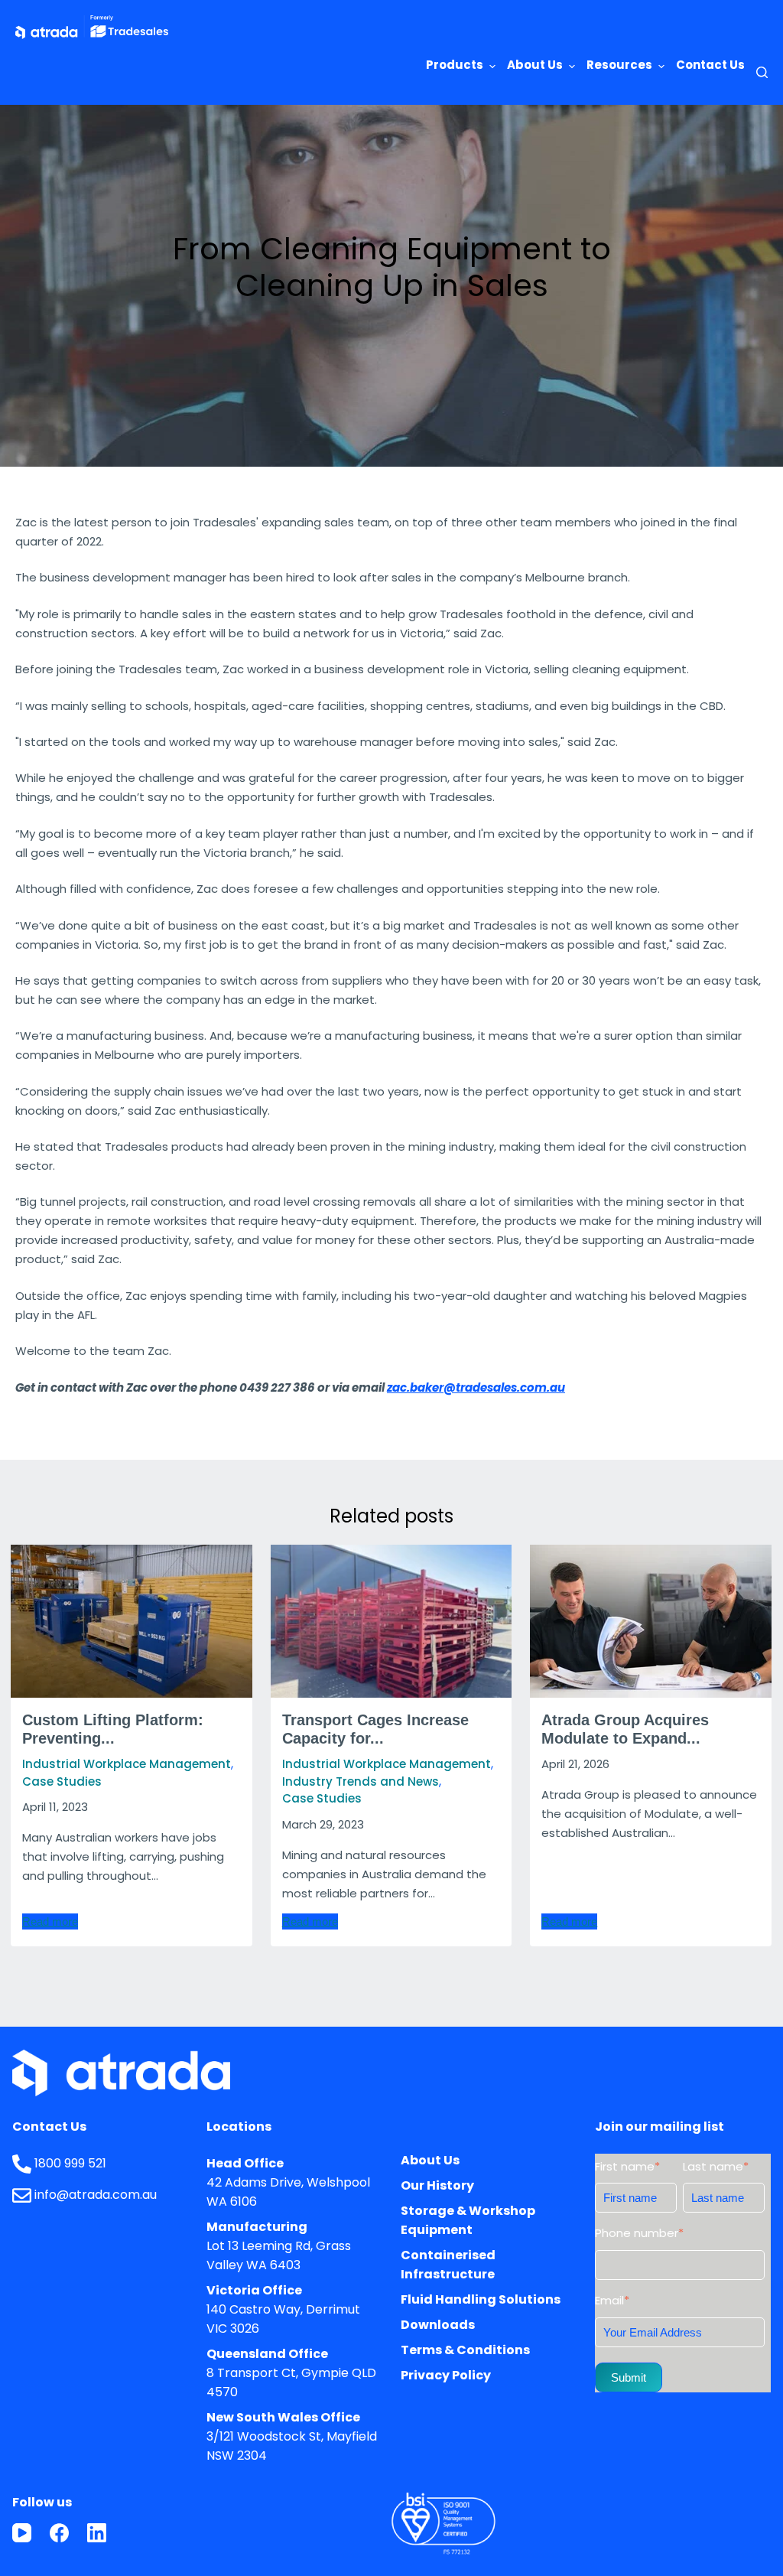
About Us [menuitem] (535, 65)
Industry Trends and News (361, 1781)
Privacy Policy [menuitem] (446, 2375)
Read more (50, 1921)
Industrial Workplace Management (127, 1764)
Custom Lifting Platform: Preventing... (113, 1729)
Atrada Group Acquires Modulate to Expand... (625, 1729)
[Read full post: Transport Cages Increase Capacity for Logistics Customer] (391, 1621)
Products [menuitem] (455, 65)
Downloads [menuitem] (438, 2325)
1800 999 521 (70, 2163)
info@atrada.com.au (96, 2195)
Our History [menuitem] (437, 2185)
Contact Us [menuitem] (710, 65)
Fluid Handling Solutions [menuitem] (481, 2299)
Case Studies (62, 1781)
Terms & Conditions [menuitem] (465, 2350)
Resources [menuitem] (619, 65)
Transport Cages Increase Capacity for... (375, 1729)
